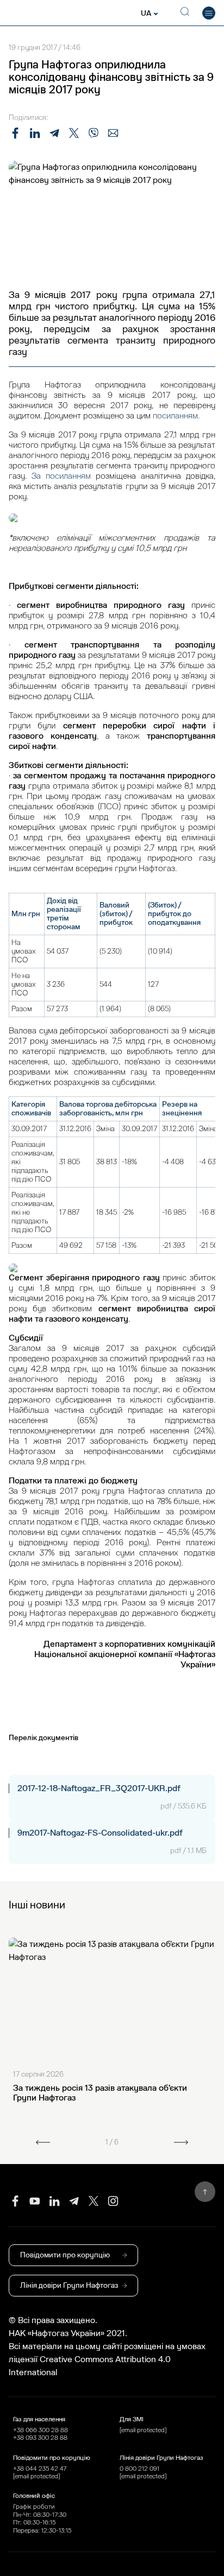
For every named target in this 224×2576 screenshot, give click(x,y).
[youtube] (35, 2201)
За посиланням (61, 476)
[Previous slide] (43, 2142)
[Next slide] (181, 2142)
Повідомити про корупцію (65, 2255)
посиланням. (176, 416)
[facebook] (15, 2201)
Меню (209, 13)
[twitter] (94, 2201)
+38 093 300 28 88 (40, 2438)
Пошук (183, 13)
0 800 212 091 (139, 2469)
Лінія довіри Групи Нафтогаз (69, 2285)
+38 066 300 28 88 (41, 2430)
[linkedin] (54, 2201)
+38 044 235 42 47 (40, 2469)
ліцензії (24, 2359)
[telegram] (74, 2201)
